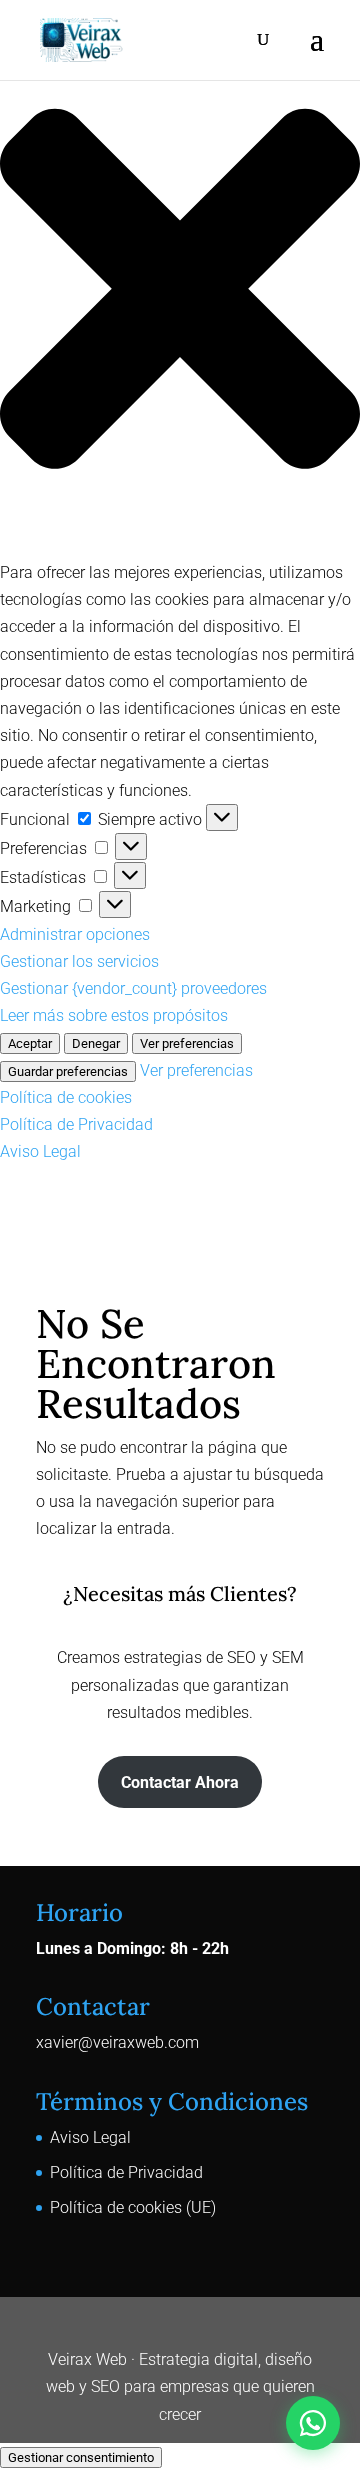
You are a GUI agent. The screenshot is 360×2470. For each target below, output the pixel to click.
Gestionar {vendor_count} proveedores (133, 988)
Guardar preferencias (68, 1071)
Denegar (96, 1043)
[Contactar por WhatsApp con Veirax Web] (313, 2423)
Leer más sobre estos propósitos (114, 1015)
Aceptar (30, 1043)
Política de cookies (66, 1097)
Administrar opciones (75, 934)
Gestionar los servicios (79, 961)
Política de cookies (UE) (133, 2207)
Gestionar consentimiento (81, 2457)
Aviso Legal (40, 1151)
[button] (180, 293)
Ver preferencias (187, 1043)
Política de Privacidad (76, 1124)
